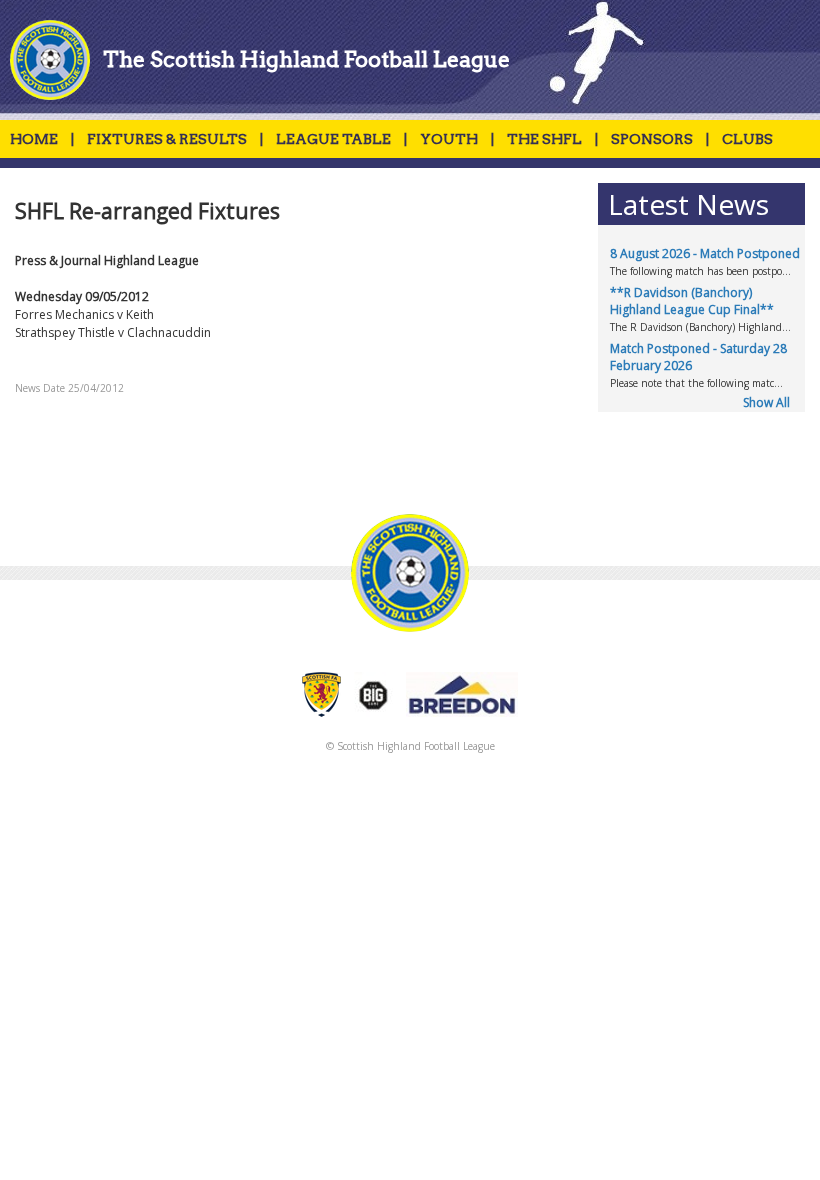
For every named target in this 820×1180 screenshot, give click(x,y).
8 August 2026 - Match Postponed (705, 253)
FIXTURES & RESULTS (167, 139)
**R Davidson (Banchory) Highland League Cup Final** (692, 301)
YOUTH (449, 139)
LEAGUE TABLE (333, 139)
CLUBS (747, 139)
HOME (34, 139)
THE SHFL (544, 139)
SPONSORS (652, 139)
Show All (766, 402)
